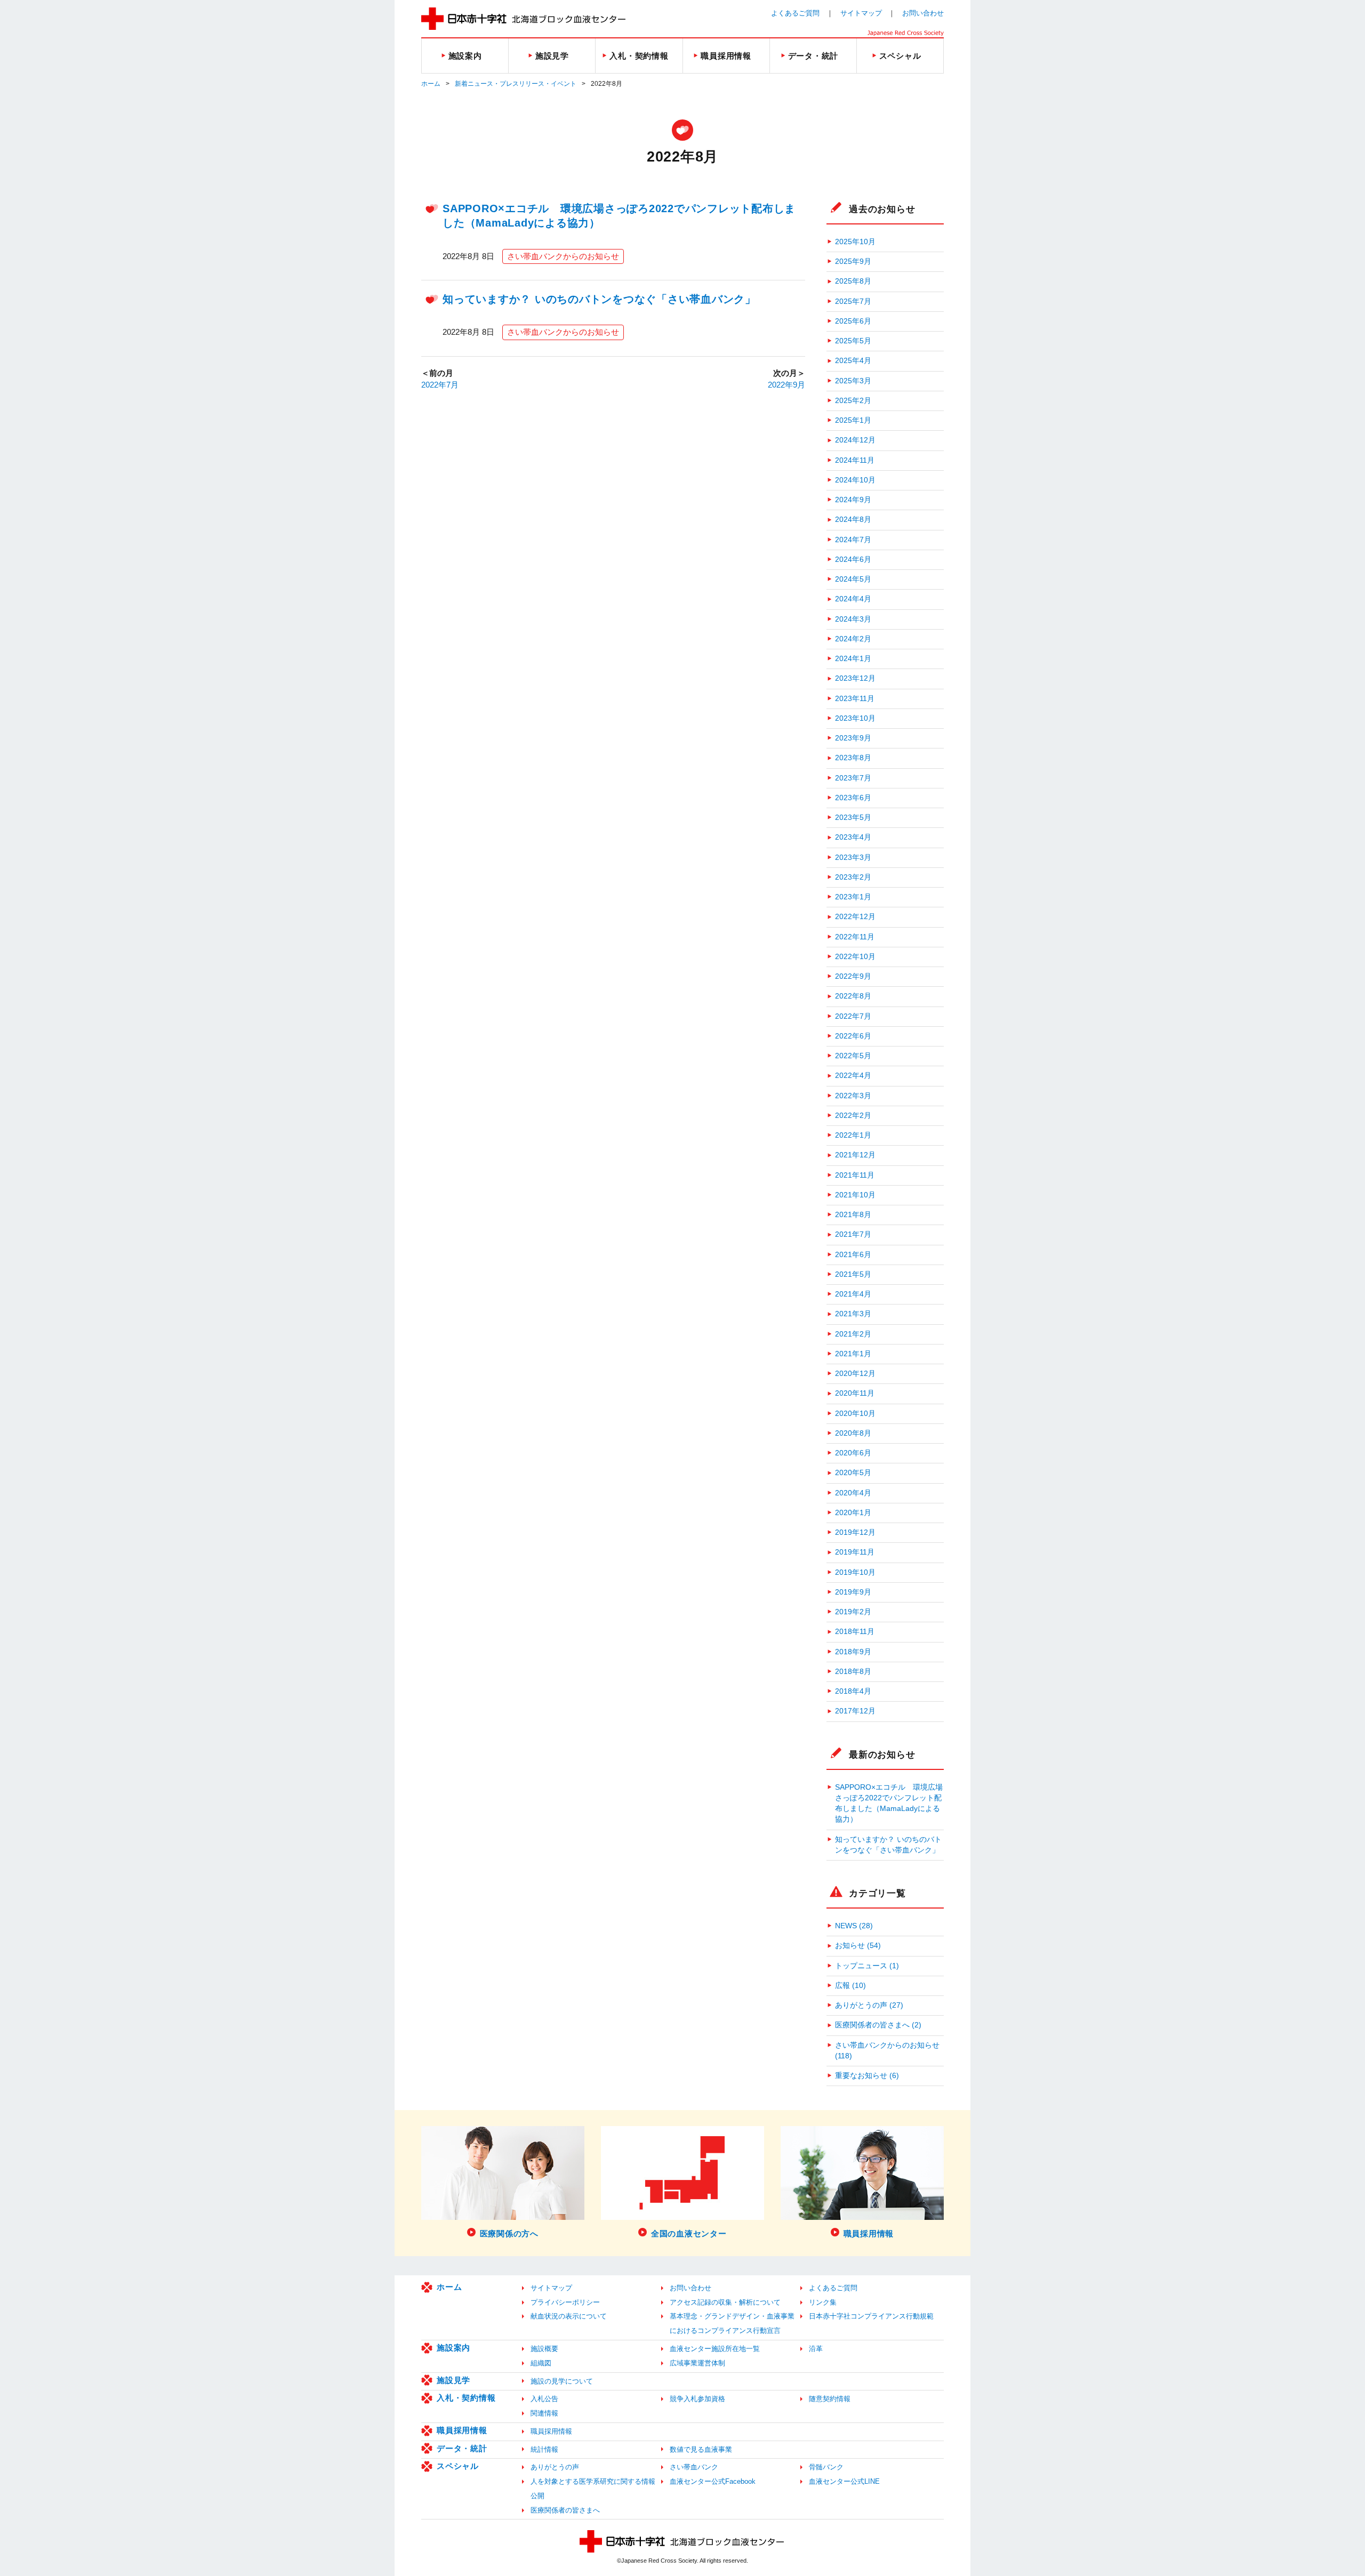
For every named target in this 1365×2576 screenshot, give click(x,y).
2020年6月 (853, 1453)
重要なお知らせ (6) (867, 2076)
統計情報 (544, 2449)
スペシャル (458, 2466)
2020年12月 (855, 1374)
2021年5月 (853, 1274)
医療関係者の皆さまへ (565, 2510)
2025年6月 (853, 321)
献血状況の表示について (569, 2316)
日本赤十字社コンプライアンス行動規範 (871, 2316)
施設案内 (453, 2348)
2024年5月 (853, 579)
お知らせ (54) (858, 1946)
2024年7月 (853, 540)
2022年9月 (786, 385)
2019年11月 (855, 1552)
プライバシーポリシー (565, 2302)
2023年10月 (855, 718)
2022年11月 (855, 937)
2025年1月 (853, 420)
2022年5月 (853, 1056)
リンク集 (823, 2302)
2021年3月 (853, 1314)
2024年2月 (853, 639)
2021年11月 (855, 1175)
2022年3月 (853, 1096)
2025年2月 (853, 401)
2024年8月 (853, 520)
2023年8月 (853, 758)
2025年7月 (853, 301)
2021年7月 (853, 1234)
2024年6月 (853, 560)
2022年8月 (853, 996)
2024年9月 (853, 500)
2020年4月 (853, 1493)
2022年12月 (855, 917)
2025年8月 (853, 281)
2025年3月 (853, 381)
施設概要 (544, 2349)
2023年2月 (853, 877)
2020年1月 (853, 1513)
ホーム (431, 84)
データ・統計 (462, 2448)
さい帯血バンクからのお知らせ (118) (887, 2051)
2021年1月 (853, 1354)
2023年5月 (853, 818)
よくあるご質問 (795, 13)
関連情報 (544, 2413)
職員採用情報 (462, 2430)
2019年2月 (853, 1612)
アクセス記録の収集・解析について (725, 2302)
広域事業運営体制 (697, 2363)
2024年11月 (855, 460)
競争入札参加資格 (697, 2399)
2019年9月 (853, 1592)
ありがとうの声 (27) (869, 2005)
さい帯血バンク (694, 2467)
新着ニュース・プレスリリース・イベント (516, 84)
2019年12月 (855, 1532)
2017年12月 (855, 1711)
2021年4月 (853, 1294)
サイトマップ (861, 13)
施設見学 (453, 2380)
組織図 (541, 2363)
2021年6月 (853, 1255)
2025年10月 (855, 242)
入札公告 (544, 2399)
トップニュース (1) (867, 1966)
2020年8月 (853, 1433)
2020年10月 (855, 1414)
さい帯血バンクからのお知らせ (563, 256)
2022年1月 (853, 1135)
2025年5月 (853, 341)
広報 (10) (850, 1986)
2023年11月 (855, 699)
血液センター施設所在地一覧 (715, 2349)
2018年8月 (853, 1672)
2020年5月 (853, 1473)
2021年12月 (855, 1155)
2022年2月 (853, 1116)
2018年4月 (853, 1691)
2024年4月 (853, 599)
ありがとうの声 (555, 2467)
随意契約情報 (830, 2399)
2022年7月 (440, 385)
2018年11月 (855, 1632)
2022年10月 (855, 957)
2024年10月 (855, 480)
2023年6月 (853, 798)
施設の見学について (562, 2381)
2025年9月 (853, 261)
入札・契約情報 (466, 2398)
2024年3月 (853, 619)
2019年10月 (855, 1572)
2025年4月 (853, 361)
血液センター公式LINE (844, 2481)
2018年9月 (853, 1652)
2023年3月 (853, 858)
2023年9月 (853, 738)
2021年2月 (853, 1334)
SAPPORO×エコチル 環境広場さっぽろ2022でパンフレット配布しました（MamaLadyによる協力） (889, 1804)
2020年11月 (855, 1393)
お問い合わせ (923, 13)
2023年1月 (853, 897)
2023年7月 (853, 778)
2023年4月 (853, 837)
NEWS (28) (854, 1926)
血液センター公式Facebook (713, 2481)
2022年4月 (853, 1076)
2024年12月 (855, 440)
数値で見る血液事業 (701, 2449)
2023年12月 (855, 678)
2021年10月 (855, 1195)
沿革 (816, 2349)
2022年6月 (853, 1036)
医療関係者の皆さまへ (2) (878, 2025)
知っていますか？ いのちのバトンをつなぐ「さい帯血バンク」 (599, 299)
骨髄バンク (826, 2467)
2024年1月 (853, 659)
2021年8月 (853, 1215)
